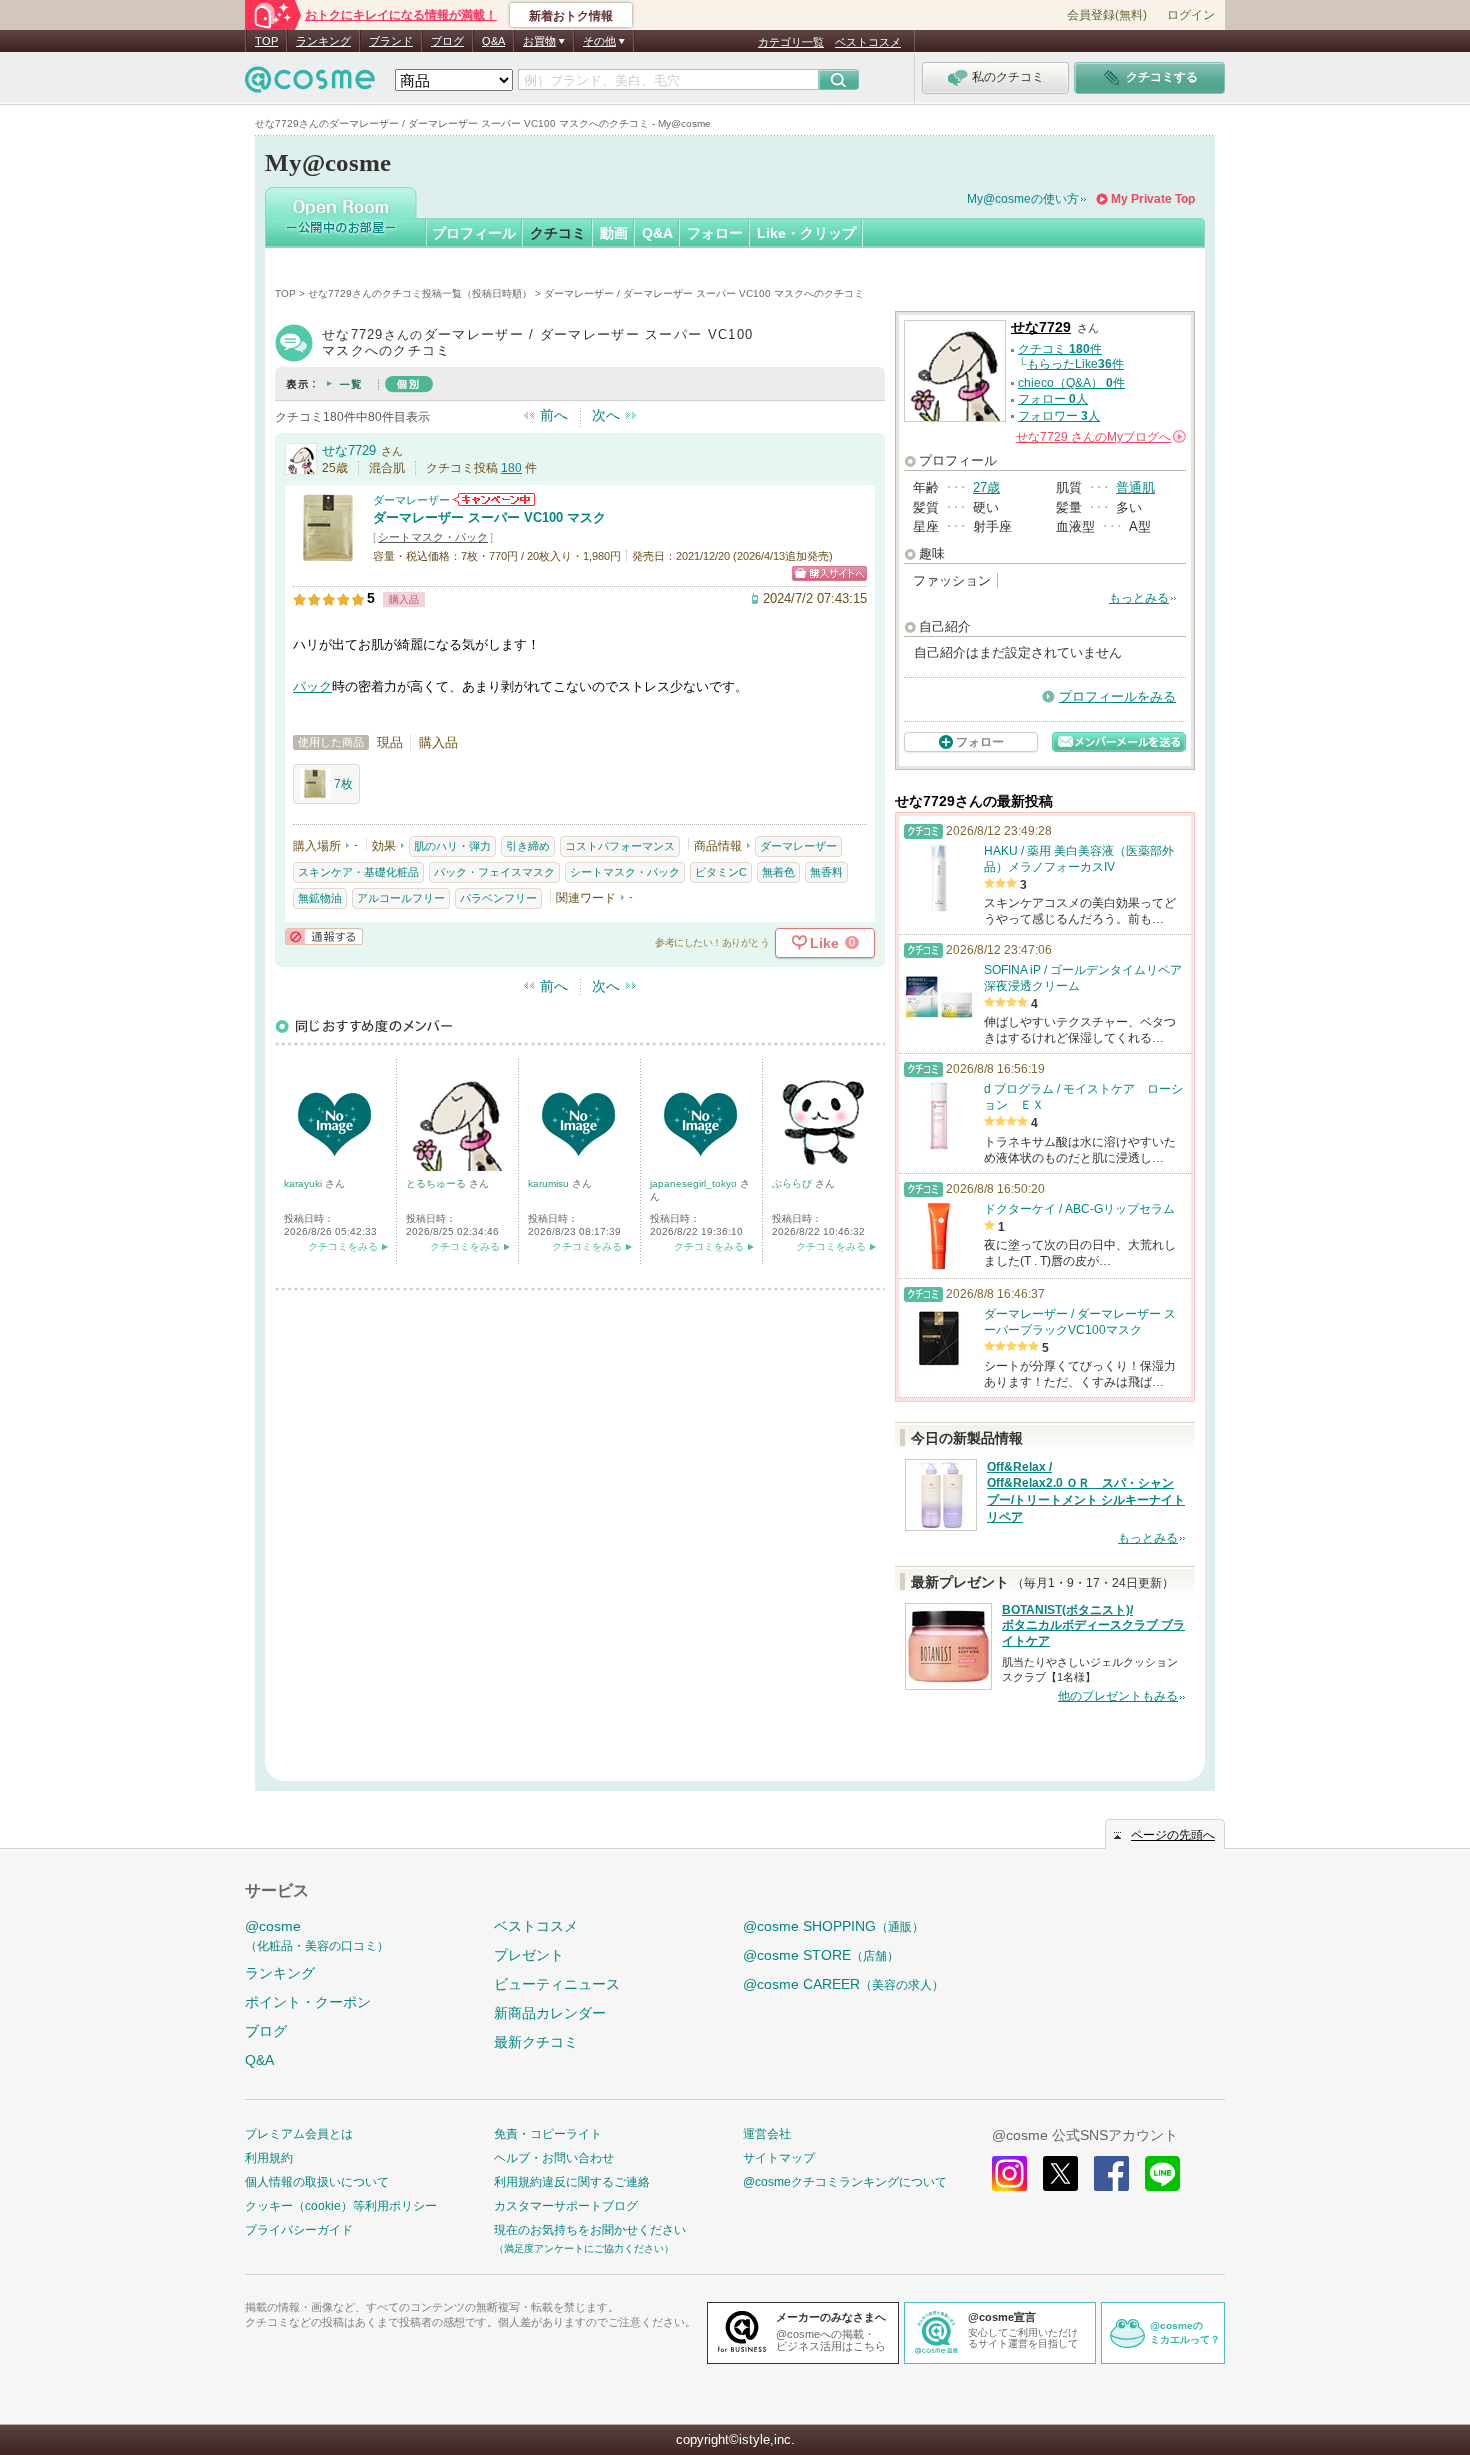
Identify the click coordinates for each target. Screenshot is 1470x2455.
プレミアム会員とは (299, 2134)
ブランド (391, 41)
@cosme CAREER (843, 1984)
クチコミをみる (343, 1246)
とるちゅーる (437, 1183)
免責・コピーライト (548, 2134)
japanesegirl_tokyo (695, 1183)
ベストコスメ (868, 42)
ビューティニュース (557, 1984)
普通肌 (1135, 487)
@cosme (317, 1935)
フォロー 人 (1053, 399)
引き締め (528, 846)
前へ (554, 415)
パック (312, 686)
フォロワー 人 (1059, 416)
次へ (606, 415)
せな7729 (349, 450)
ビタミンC (721, 872)
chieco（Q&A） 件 (1071, 383)
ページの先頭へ (1173, 1835)
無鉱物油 (320, 898)
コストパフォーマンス (620, 846)
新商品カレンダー (550, 2013)
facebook (1111, 2173)
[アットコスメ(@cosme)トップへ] (310, 84)
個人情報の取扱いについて (317, 2182)
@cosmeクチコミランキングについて (845, 2182)
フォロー (715, 233)
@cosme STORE (821, 1955)
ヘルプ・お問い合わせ (554, 2158)
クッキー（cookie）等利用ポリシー (341, 2206)
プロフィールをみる (1117, 696)
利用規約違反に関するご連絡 (572, 2182)
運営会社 (767, 2134)
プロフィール (474, 233)
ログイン (1191, 15)
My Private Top (1153, 199)
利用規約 (269, 2158)
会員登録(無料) (1107, 15)
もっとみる (1139, 598)
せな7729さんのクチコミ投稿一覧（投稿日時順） (420, 293)
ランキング (323, 41)
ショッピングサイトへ (829, 573)
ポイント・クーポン (308, 2002)
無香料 (826, 872)
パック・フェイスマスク (494, 872)
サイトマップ (779, 2158)
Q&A (493, 41)
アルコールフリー (401, 898)
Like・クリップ (806, 233)
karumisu (550, 1183)
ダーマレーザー (411, 500)
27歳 (986, 487)
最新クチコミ (536, 2042)
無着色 (778, 872)
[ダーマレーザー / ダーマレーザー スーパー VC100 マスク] (328, 554)
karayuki (304, 1183)
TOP (266, 41)
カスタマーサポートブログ (566, 2206)
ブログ (447, 41)
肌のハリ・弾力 (452, 846)
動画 (614, 233)
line (1162, 2173)
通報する (324, 936)
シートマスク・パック (433, 537)
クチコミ (558, 233)
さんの (1099, 437)
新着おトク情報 (571, 16)
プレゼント (529, 1955)
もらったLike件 (1075, 364)
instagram (1009, 2173)
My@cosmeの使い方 (1023, 199)
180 (511, 468)
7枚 (343, 784)
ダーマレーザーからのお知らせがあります (494, 499)
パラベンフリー (498, 898)
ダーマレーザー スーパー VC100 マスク (489, 517)
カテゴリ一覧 (791, 42)
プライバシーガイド (299, 2230)
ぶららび (793, 1183)
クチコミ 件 (1060, 349)
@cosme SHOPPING (833, 1926)
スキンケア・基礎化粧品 (358, 872)
